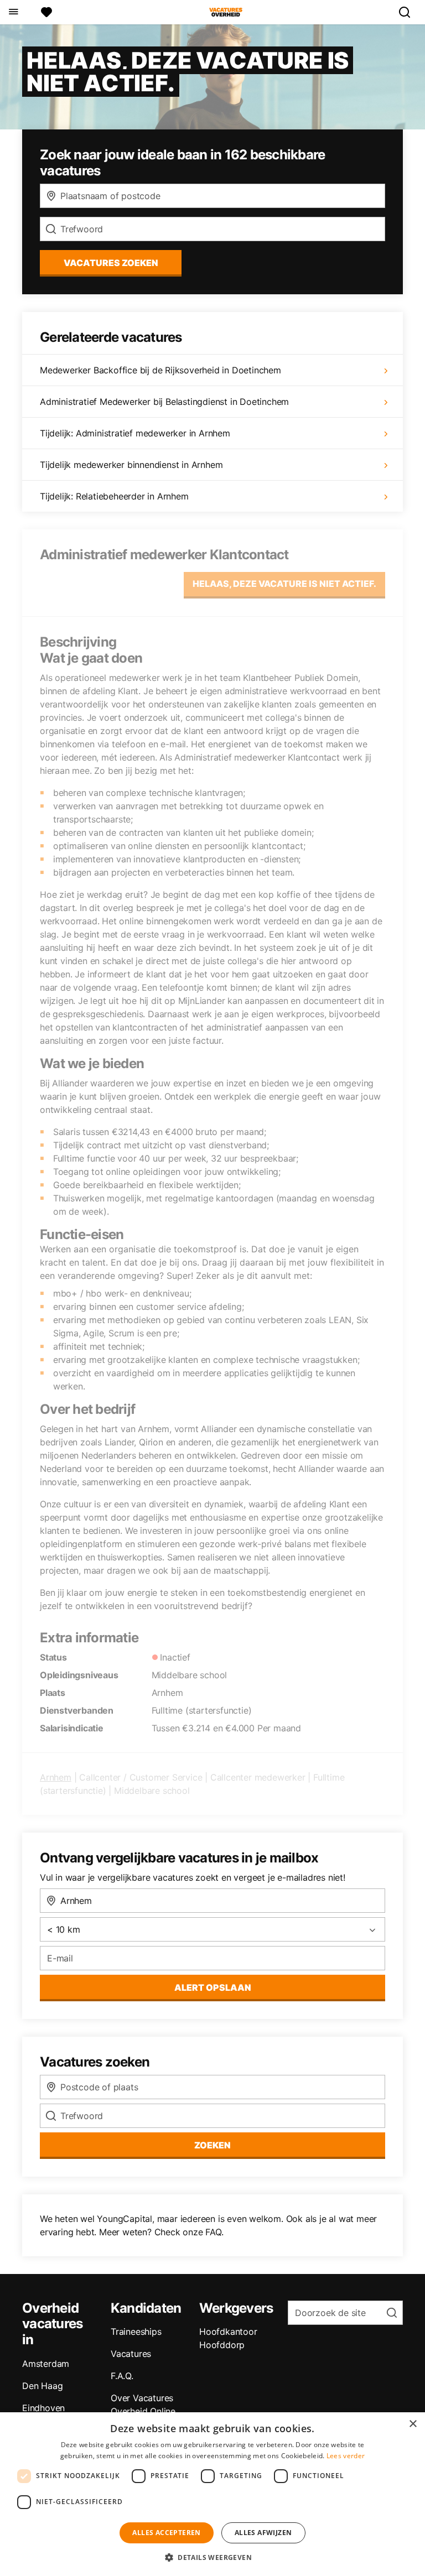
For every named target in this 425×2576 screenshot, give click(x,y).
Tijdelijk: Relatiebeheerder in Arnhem (114, 496)
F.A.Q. (122, 2376)
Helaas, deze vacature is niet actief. (284, 584)
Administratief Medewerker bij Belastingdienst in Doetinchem (164, 402)
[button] (212, 2557)
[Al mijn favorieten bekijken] (46, 12)
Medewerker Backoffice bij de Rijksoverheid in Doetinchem (160, 370)
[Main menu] (13, 12)
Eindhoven (43, 2408)
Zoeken (212, 2145)
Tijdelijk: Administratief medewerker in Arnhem (135, 433)
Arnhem (56, 1777)
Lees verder (346, 2456)
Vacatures (131, 2354)
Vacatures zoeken (111, 263)
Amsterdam (46, 2364)
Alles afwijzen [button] (263, 2533)
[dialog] (212, 2494)
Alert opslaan (213, 1987)
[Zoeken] (409, 12)
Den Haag (42, 2386)
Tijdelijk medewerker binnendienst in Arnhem (131, 465)
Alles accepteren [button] (166, 2533)
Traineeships (136, 2332)
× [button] (413, 2424)
